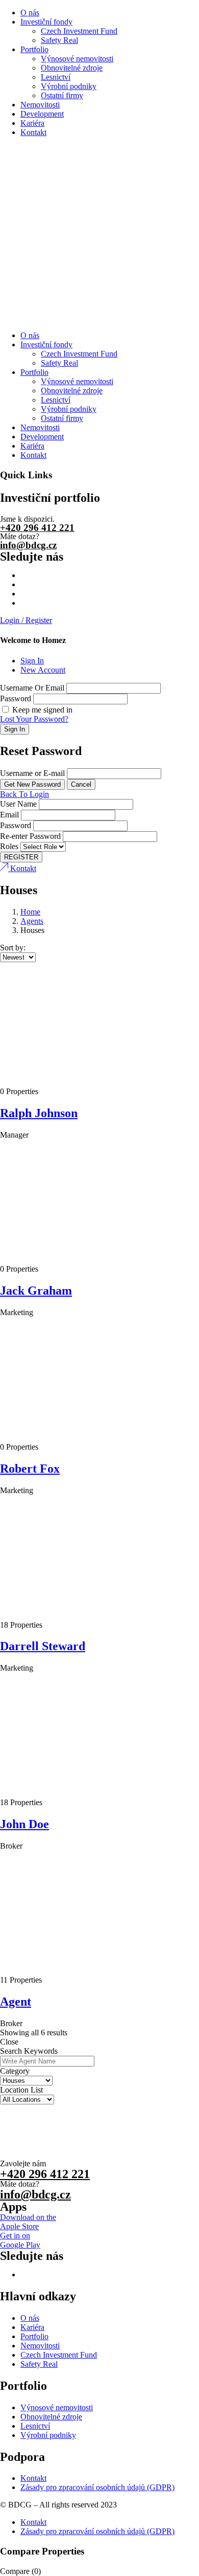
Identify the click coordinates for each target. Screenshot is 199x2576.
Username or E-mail (32, 773)
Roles (9, 846)
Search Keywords (29, 2051)
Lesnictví (56, 77)
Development (42, 114)
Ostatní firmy (62, 95)
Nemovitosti (40, 105)
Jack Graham (36, 1291)
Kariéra (32, 123)
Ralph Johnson (39, 1113)
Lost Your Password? (34, 719)
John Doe (24, 1824)
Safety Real (59, 40)
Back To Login (24, 794)
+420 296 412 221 (37, 528)
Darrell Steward (43, 1646)
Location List (21, 2090)
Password (16, 698)
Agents (32, 921)
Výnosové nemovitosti (77, 59)
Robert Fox (30, 1469)
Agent (16, 2002)
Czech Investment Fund (79, 31)
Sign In (32, 661)
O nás (30, 13)
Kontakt (33, 132)
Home (30, 912)
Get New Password (32, 784)
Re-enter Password (30, 836)
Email (9, 815)
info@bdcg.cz (28, 545)
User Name (18, 804)
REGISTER (21, 857)
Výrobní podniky (69, 86)
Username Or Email (32, 688)
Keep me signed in (41, 710)
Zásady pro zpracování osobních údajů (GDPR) (97, 2487)
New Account (43, 670)
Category (15, 2071)
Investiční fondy (46, 22)
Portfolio (34, 49)
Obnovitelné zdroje (72, 68)
